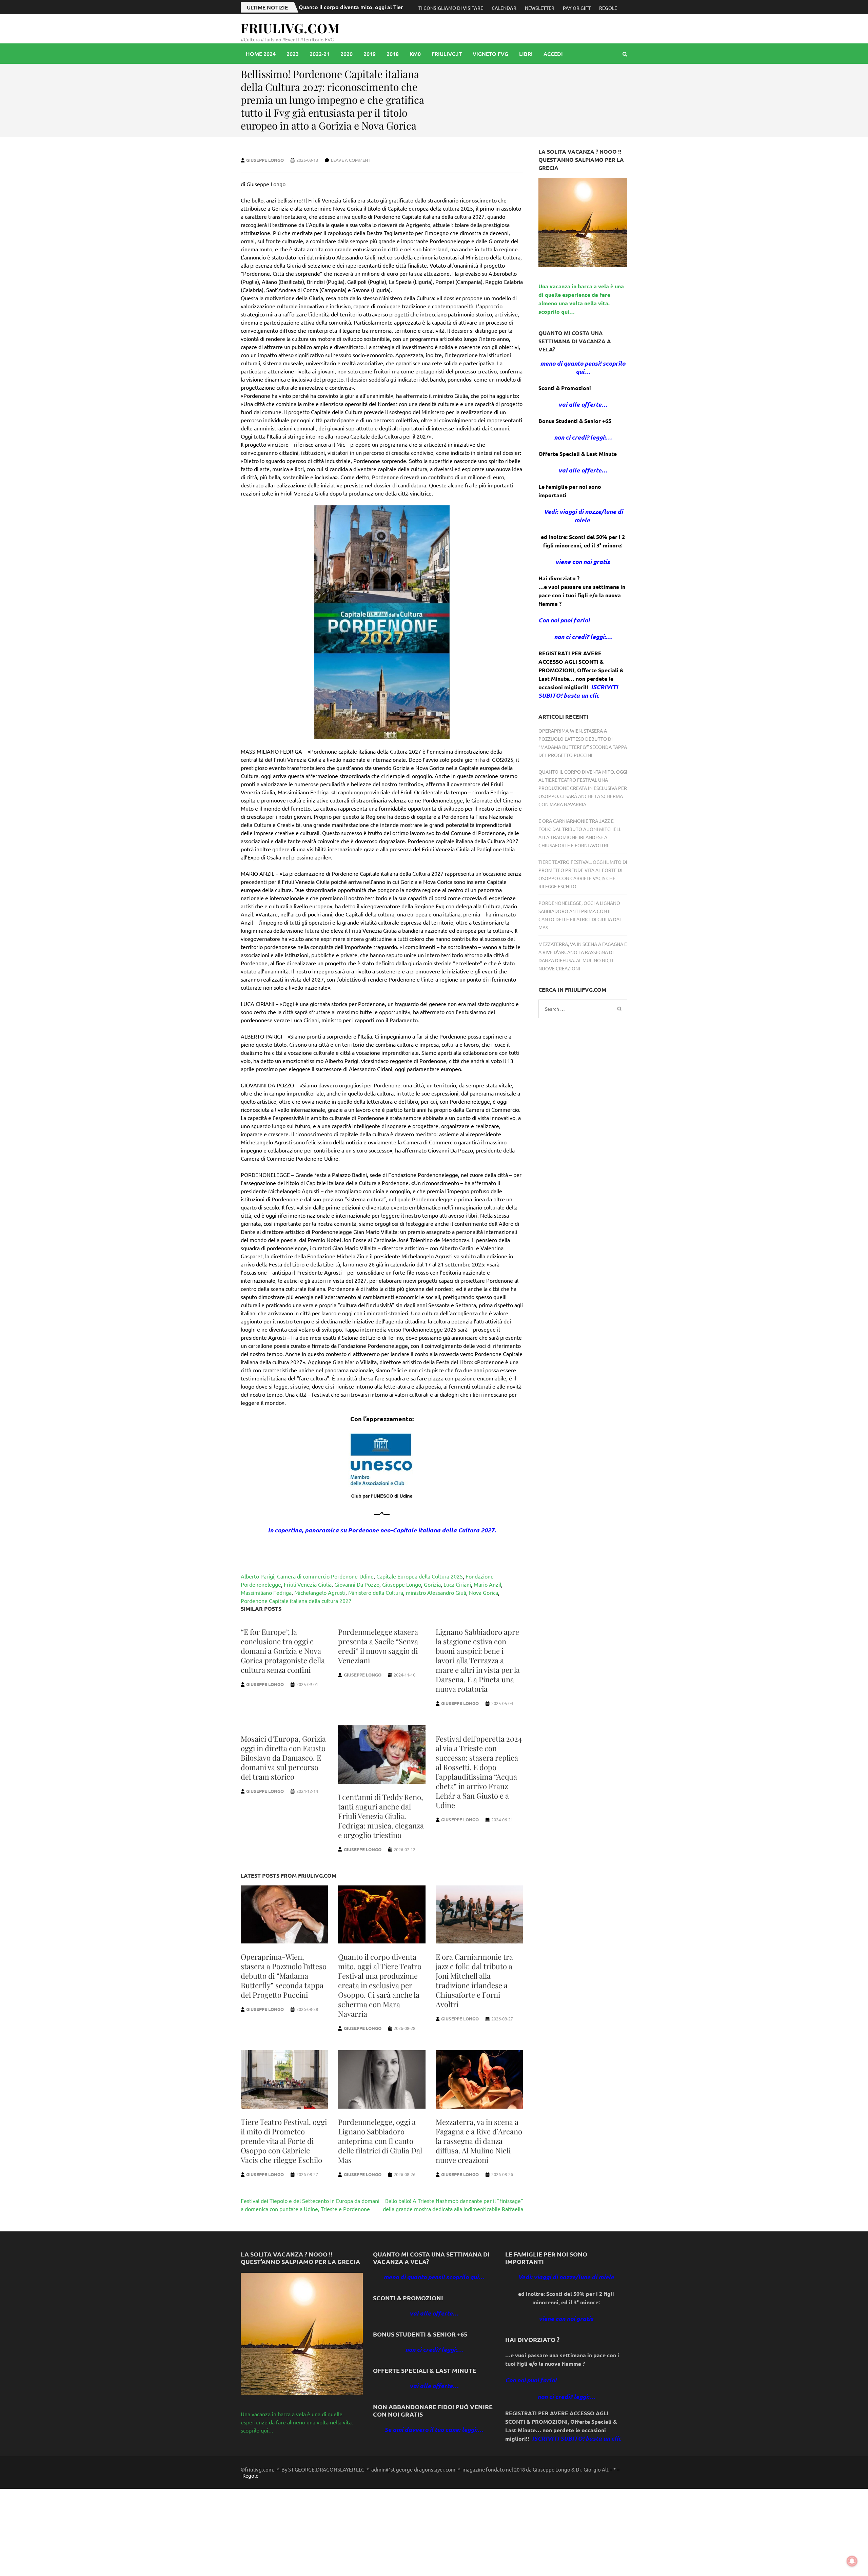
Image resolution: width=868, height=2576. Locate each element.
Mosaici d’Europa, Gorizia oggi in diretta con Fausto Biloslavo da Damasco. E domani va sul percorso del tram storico (283, 1758)
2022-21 (320, 54)
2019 (370, 54)
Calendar (504, 8)
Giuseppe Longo (265, 160)
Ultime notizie (267, 7)
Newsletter (540, 8)
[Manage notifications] (852, 2561)
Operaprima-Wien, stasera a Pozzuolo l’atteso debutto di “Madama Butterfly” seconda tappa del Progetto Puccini (284, 1976)
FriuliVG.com (290, 28)
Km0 (415, 54)
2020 (347, 54)
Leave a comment (351, 160)
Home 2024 (261, 54)
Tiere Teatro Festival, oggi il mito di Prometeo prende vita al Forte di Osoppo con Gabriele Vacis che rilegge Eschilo (284, 2141)
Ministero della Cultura (376, 1592)
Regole (608, 8)
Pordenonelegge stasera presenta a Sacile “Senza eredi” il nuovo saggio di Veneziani (378, 1646)
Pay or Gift (577, 8)
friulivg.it (447, 54)
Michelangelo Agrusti (320, 1592)
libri (526, 54)
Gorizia (432, 1584)
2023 (293, 54)
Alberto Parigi (258, 1576)
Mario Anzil (487, 1584)
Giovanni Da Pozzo (357, 1584)
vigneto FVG (490, 54)
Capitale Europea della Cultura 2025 (420, 1576)
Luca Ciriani (457, 1584)
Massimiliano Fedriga (266, 1592)
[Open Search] (625, 54)
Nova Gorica (484, 1592)
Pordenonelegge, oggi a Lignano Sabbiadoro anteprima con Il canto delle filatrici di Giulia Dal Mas (380, 2141)
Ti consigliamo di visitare (451, 8)
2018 (393, 54)
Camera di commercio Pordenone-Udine (325, 1576)
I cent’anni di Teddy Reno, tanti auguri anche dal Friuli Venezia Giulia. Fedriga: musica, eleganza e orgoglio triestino (381, 1816)
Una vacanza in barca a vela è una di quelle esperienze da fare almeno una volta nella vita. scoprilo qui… (297, 2422)
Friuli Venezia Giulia (308, 1584)
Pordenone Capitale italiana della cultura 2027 (296, 1601)
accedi (553, 54)
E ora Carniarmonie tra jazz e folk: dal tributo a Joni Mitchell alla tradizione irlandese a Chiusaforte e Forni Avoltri (474, 1980)
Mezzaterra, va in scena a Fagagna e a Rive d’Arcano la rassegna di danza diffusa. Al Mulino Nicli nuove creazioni (479, 2141)
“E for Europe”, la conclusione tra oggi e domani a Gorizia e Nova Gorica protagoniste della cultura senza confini (283, 1651)
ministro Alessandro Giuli (436, 1592)
